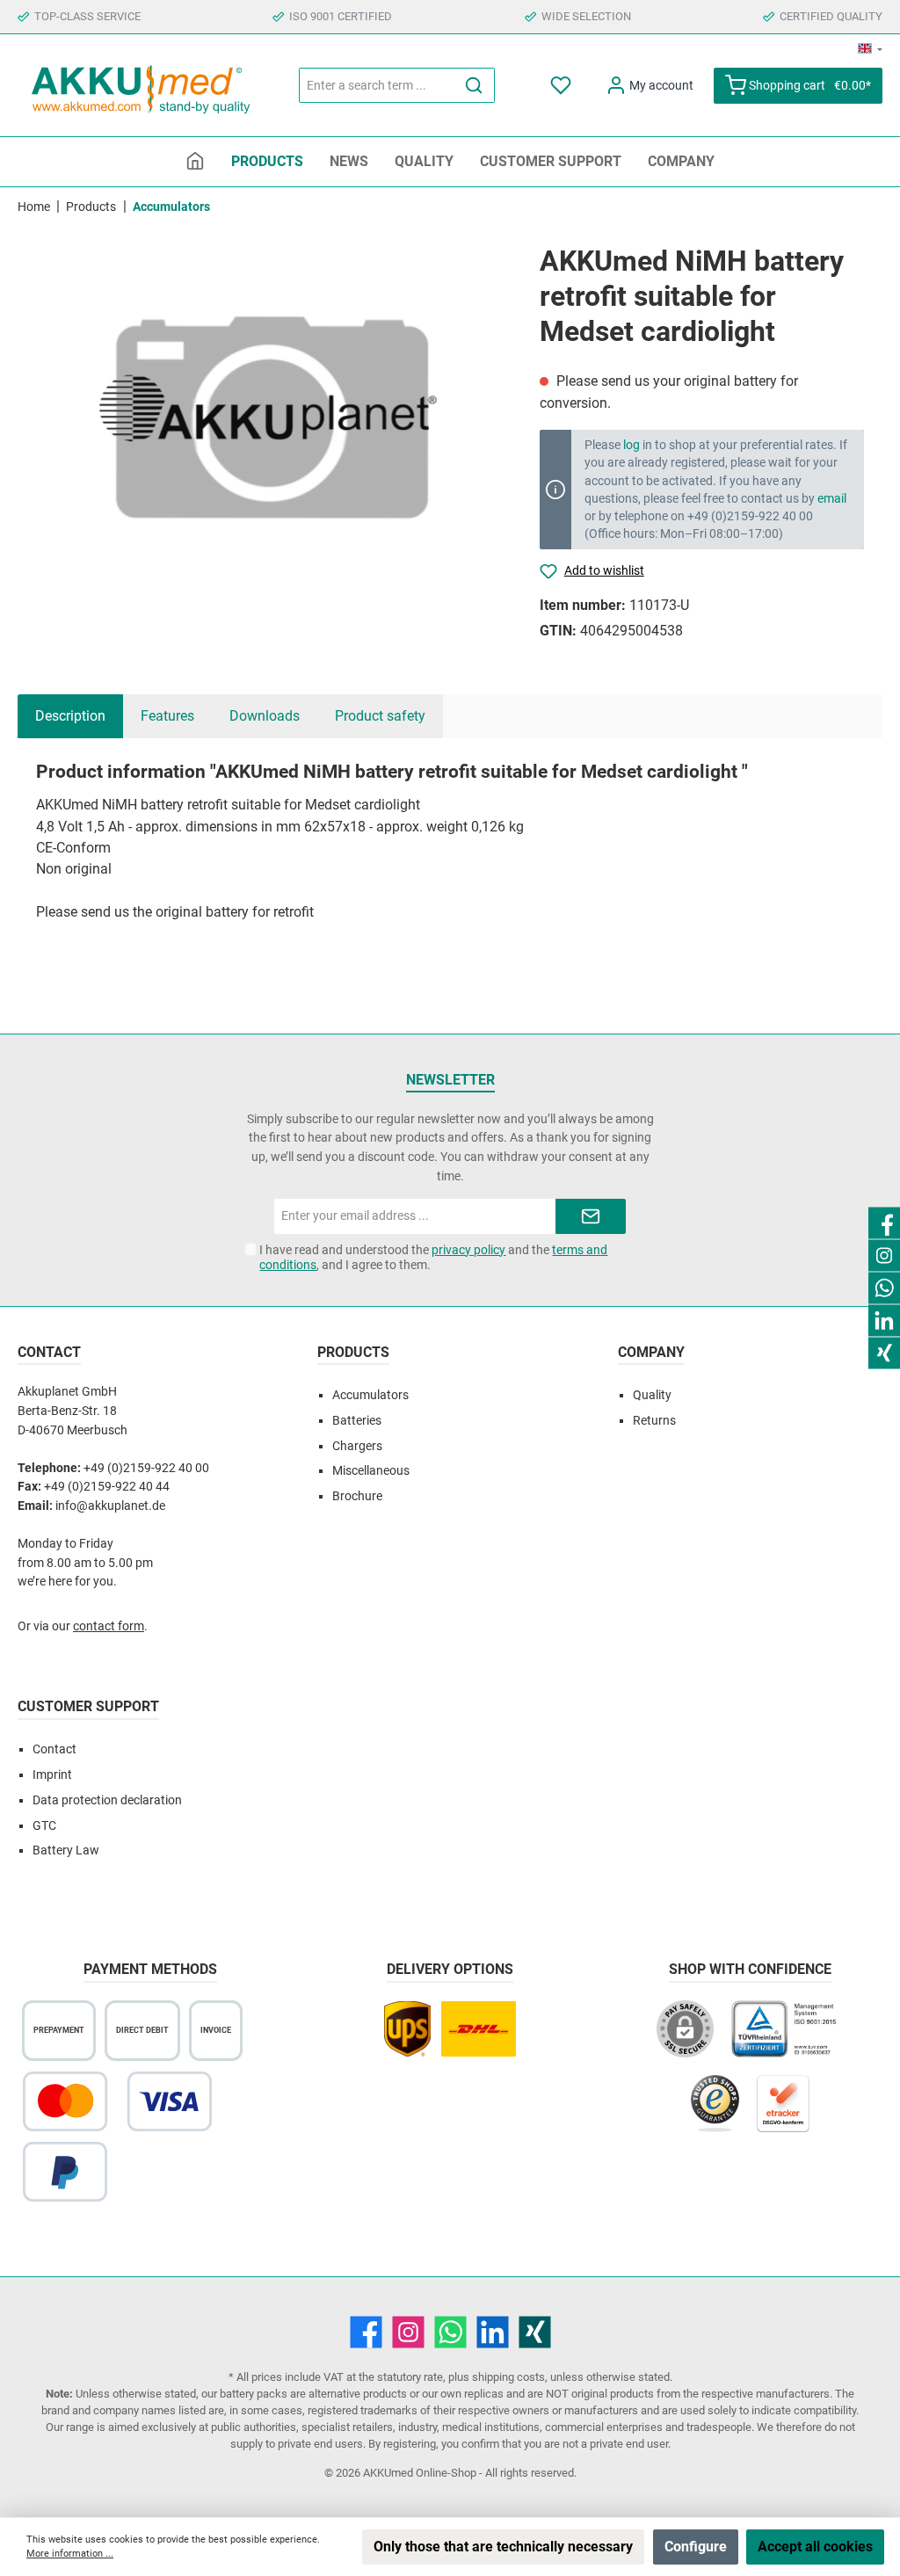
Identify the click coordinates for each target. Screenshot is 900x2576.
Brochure (357, 1496)
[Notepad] (562, 86)
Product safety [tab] (380, 716)
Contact (54, 1749)
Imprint (52, 1775)
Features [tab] (167, 716)
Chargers (357, 1446)
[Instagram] (408, 2332)
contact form (109, 1626)
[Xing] (535, 2332)
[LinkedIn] (493, 2332)
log (631, 445)
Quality (652, 1395)
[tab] (70, 716)
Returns (654, 1421)
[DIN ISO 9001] (787, 2038)
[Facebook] (366, 2332)
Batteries (357, 1421)
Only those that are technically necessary (503, 2547)
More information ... (70, 2554)
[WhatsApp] (450, 2332)
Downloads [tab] (265, 716)
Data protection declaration (107, 1800)
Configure (696, 2547)
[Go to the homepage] (141, 86)
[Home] (195, 162)
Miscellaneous (371, 1471)
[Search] (474, 85)
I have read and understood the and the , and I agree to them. (433, 1257)
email (832, 498)
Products (353, 1352)
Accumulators (370, 1395)
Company (651, 1352)
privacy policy (468, 1250)
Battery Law (66, 1850)
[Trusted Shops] (715, 2112)
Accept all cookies (815, 2547)
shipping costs (508, 2377)
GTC (44, 1826)
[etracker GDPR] (783, 2112)
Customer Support (88, 1706)
